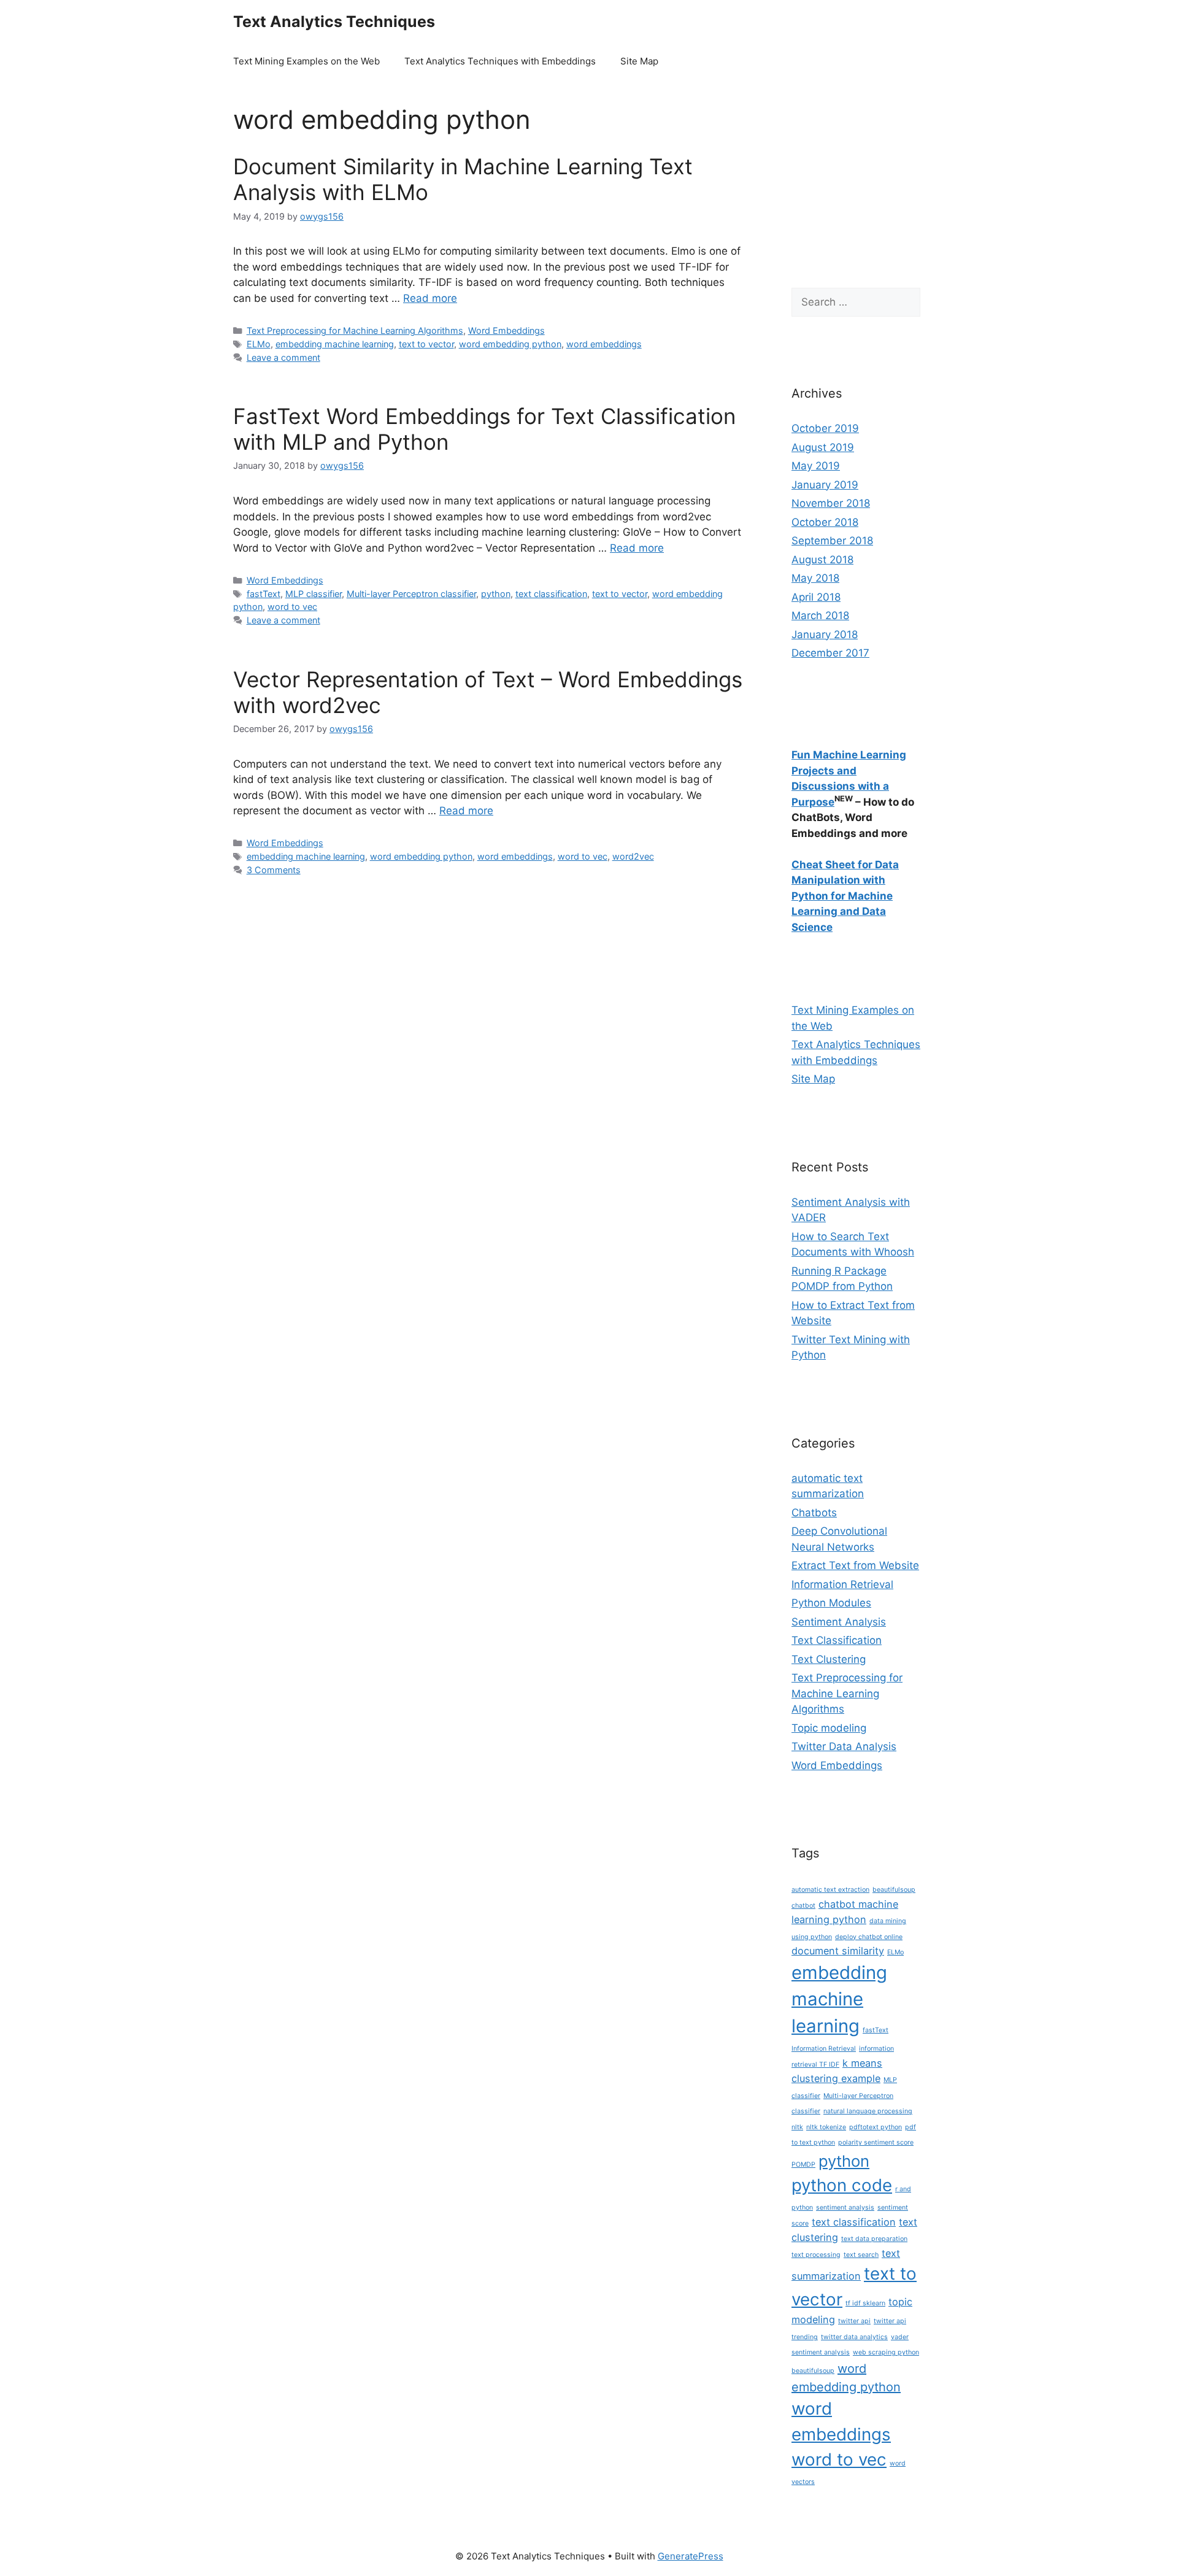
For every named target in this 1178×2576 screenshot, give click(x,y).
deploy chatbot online (869, 1937)
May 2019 (816, 466)
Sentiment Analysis (839, 1622)
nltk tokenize (826, 2127)
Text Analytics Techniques (334, 21)
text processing (816, 2255)
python (496, 594)
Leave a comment (283, 357)
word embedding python (510, 344)
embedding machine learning (335, 344)
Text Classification (837, 1640)
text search (861, 2255)
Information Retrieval (842, 1584)
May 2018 (815, 578)
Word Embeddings (506, 330)
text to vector (426, 344)
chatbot (803, 1906)
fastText (264, 594)
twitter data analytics (854, 2337)
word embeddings (604, 344)
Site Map (639, 61)
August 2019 (823, 447)
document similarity (838, 1951)
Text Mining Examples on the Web (306, 61)
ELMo (259, 344)
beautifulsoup (894, 1890)
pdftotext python (876, 2127)
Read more (430, 298)
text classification (551, 594)
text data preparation (874, 2239)
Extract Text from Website (855, 1565)
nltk (797, 2127)
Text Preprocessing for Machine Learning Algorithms (355, 330)
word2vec (633, 856)
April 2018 (816, 597)
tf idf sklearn (865, 2303)
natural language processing (868, 2111)
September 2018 (832, 541)
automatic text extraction (830, 1890)
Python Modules (831, 1603)
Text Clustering (829, 1659)
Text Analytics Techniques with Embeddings (500, 61)
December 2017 (830, 653)
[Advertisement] (847, 188)
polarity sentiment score (876, 2142)
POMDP (803, 2165)
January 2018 (825, 634)
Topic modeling (829, 1728)
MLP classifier (314, 594)
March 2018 (820, 615)
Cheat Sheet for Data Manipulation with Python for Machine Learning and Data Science (845, 896)
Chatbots (814, 1513)
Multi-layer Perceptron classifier (411, 594)
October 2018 (825, 522)
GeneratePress (691, 2556)
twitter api (854, 2321)
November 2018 (831, 503)
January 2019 (825, 485)
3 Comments (274, 870)
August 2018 (822, 560)
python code (842, 2185)
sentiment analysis (845, 2208)
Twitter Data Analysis (844, 1746)
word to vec (292, 607)
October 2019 (825, 428)
